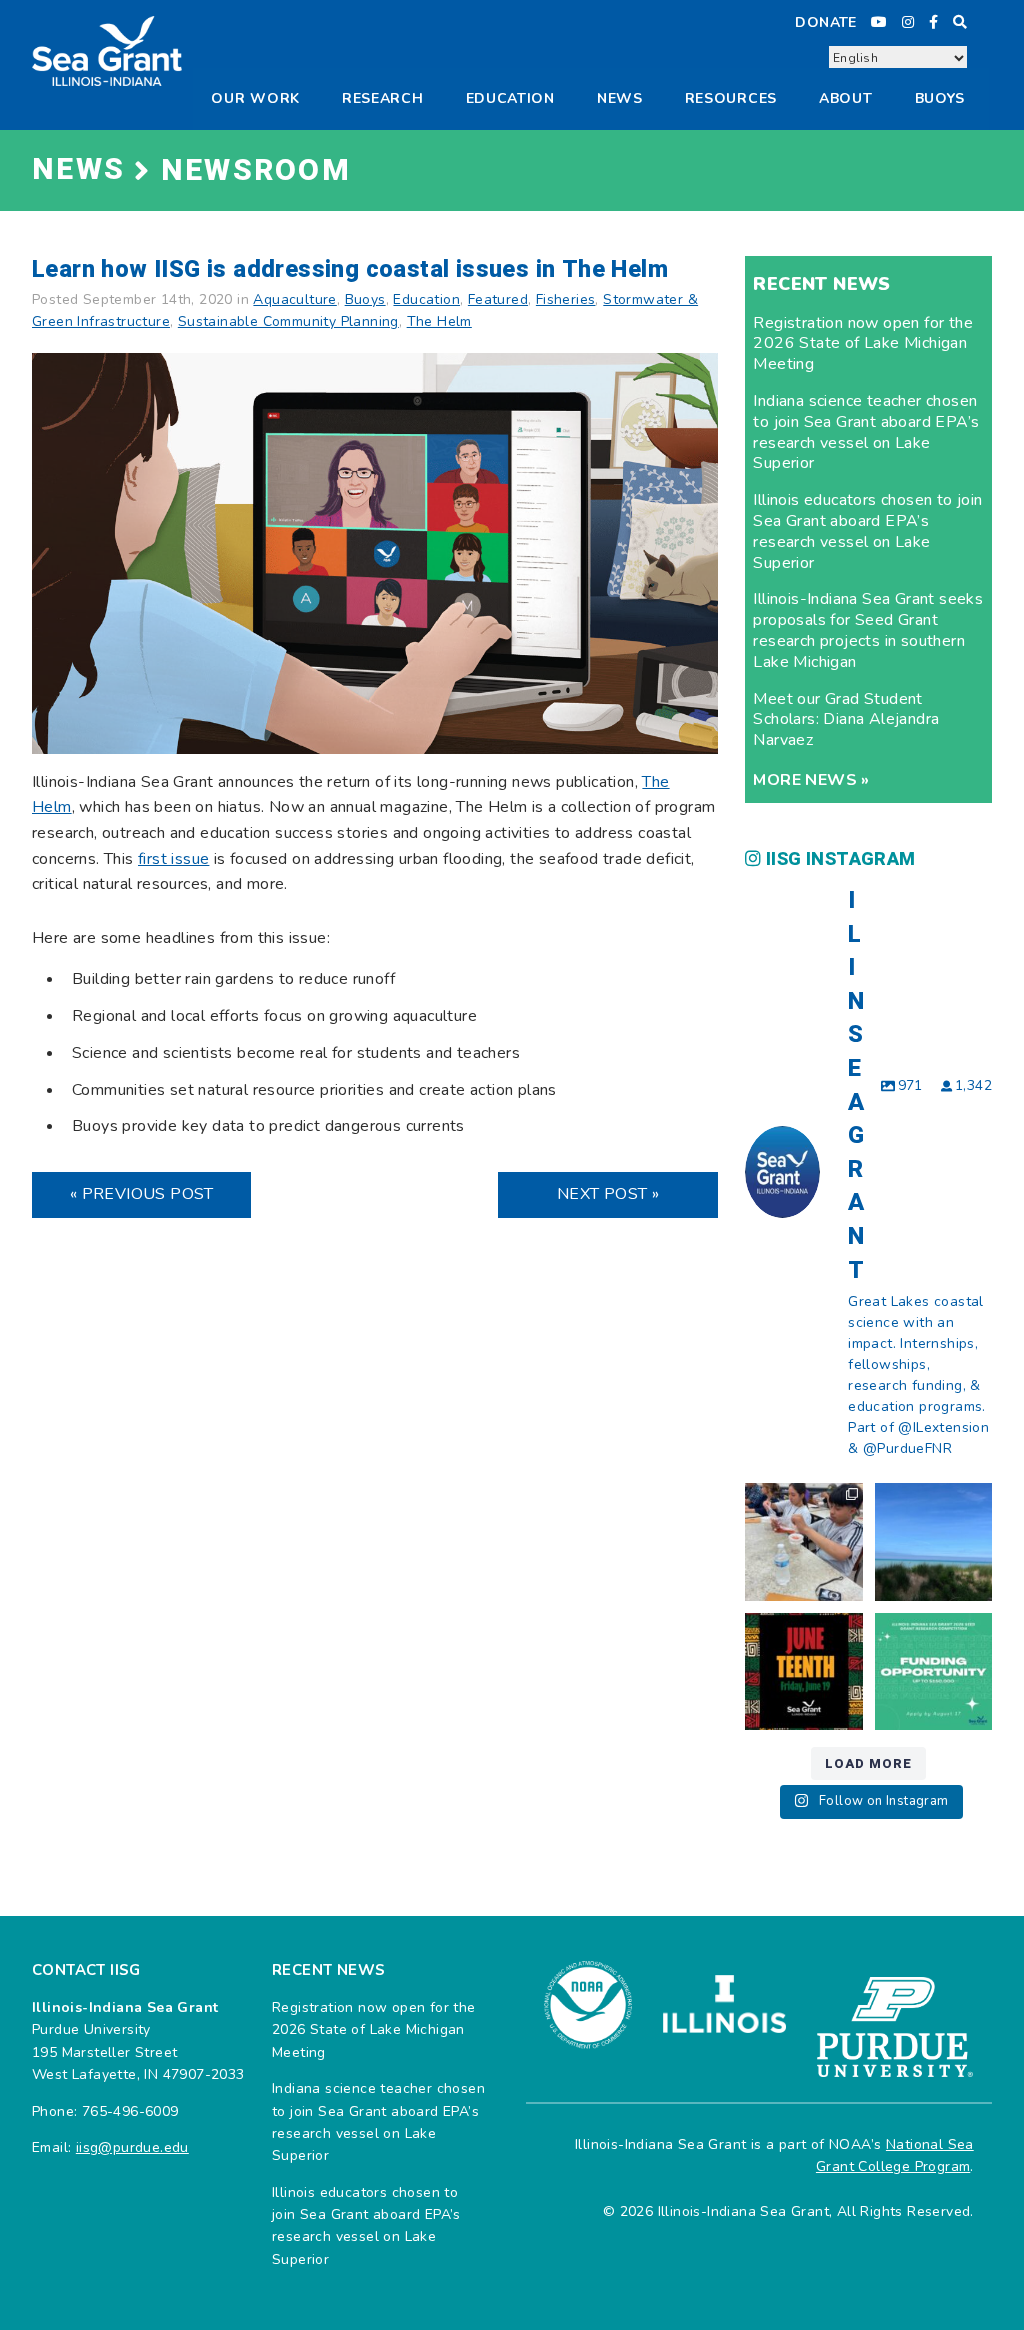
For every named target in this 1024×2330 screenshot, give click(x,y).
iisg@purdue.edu (132, 2147)
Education (510, 98)
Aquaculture (294, 299)
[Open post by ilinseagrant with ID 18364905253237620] (803, 1541)
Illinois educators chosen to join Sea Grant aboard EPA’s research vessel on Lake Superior (867, 531)
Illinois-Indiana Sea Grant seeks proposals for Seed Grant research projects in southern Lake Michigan (868, 630)
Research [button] (383, 98)
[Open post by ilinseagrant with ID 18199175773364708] (803, 1671)
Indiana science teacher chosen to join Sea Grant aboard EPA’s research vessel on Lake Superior (866, 432)
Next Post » (608, 1194)
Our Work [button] (255, 98)
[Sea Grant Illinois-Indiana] (107, 49)
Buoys (365, 299)
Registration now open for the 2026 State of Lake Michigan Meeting (863, 344)
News (620, 98)
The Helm (439, 321)
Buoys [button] (940, 98)
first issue (173, 859)
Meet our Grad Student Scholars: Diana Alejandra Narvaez (846, 720)
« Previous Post (142, 1194)
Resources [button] (731, 98)
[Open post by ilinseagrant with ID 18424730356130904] (933, 1671)
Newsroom (256, 171)
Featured (498, 299)
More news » (811, 780)
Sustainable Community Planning (288, 321)
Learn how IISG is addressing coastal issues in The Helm (350, 269)
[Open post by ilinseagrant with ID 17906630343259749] (933, 1541)
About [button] (846, 98)
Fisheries (566, 299)
